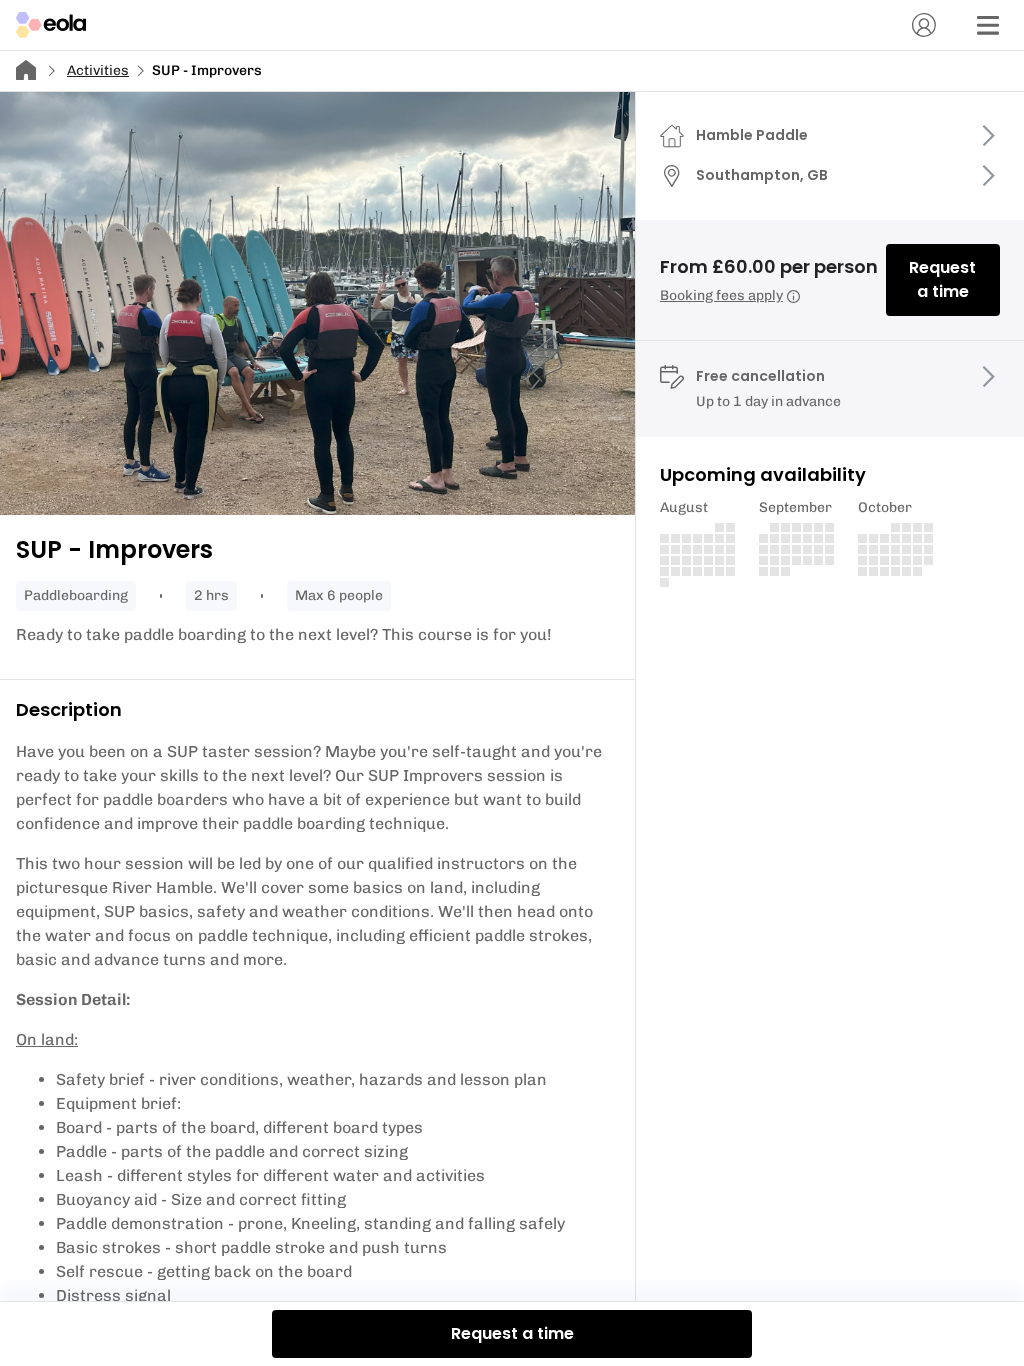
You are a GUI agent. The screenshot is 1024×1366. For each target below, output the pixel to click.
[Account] (924, 25)
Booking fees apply (721, 295)
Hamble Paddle (752, 135)
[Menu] (988, 25)
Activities (98, 70)
